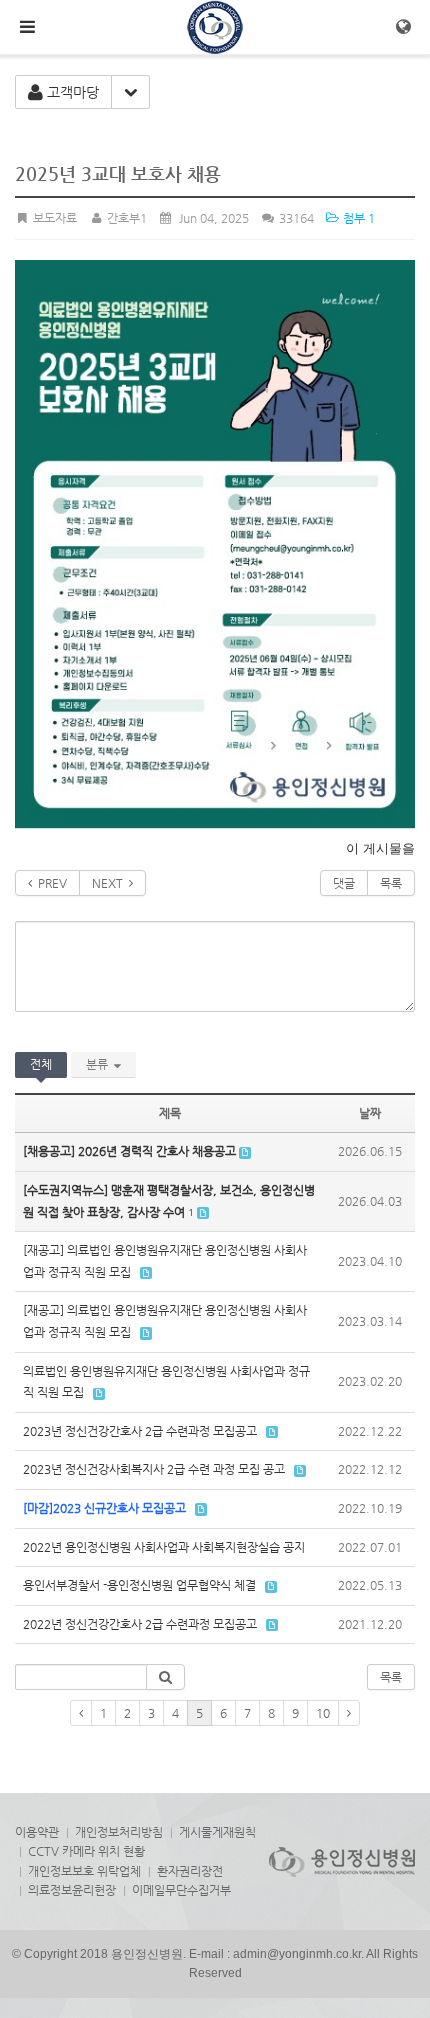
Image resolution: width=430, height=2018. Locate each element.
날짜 (370, 1113)
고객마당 (71, 92)
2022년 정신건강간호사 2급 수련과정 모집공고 (140, 1624)
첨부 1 (357, 218)
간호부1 (125, 218)
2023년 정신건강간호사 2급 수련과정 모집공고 (140, 1431)
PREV (49, 883)
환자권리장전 (190, 1871)
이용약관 (37, 1832)
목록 (391, 883)
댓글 (344, 883)
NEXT (110, 883)
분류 (100, 1064)
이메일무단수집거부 (181, 1890)
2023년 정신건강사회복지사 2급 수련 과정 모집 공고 (154, 1469)
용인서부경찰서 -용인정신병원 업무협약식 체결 (139, 1585)
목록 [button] (391, 1677)
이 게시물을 (380, 848)
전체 (41, 1064)
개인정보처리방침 (119, 1832)
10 (323, 1713)
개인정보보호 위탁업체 (84, 1871)
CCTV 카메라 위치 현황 (86, 1851)
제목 (170, 1113)
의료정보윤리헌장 (72, 1890)
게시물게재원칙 (217, 1832)
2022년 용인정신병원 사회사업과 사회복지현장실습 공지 (164, 1547)
